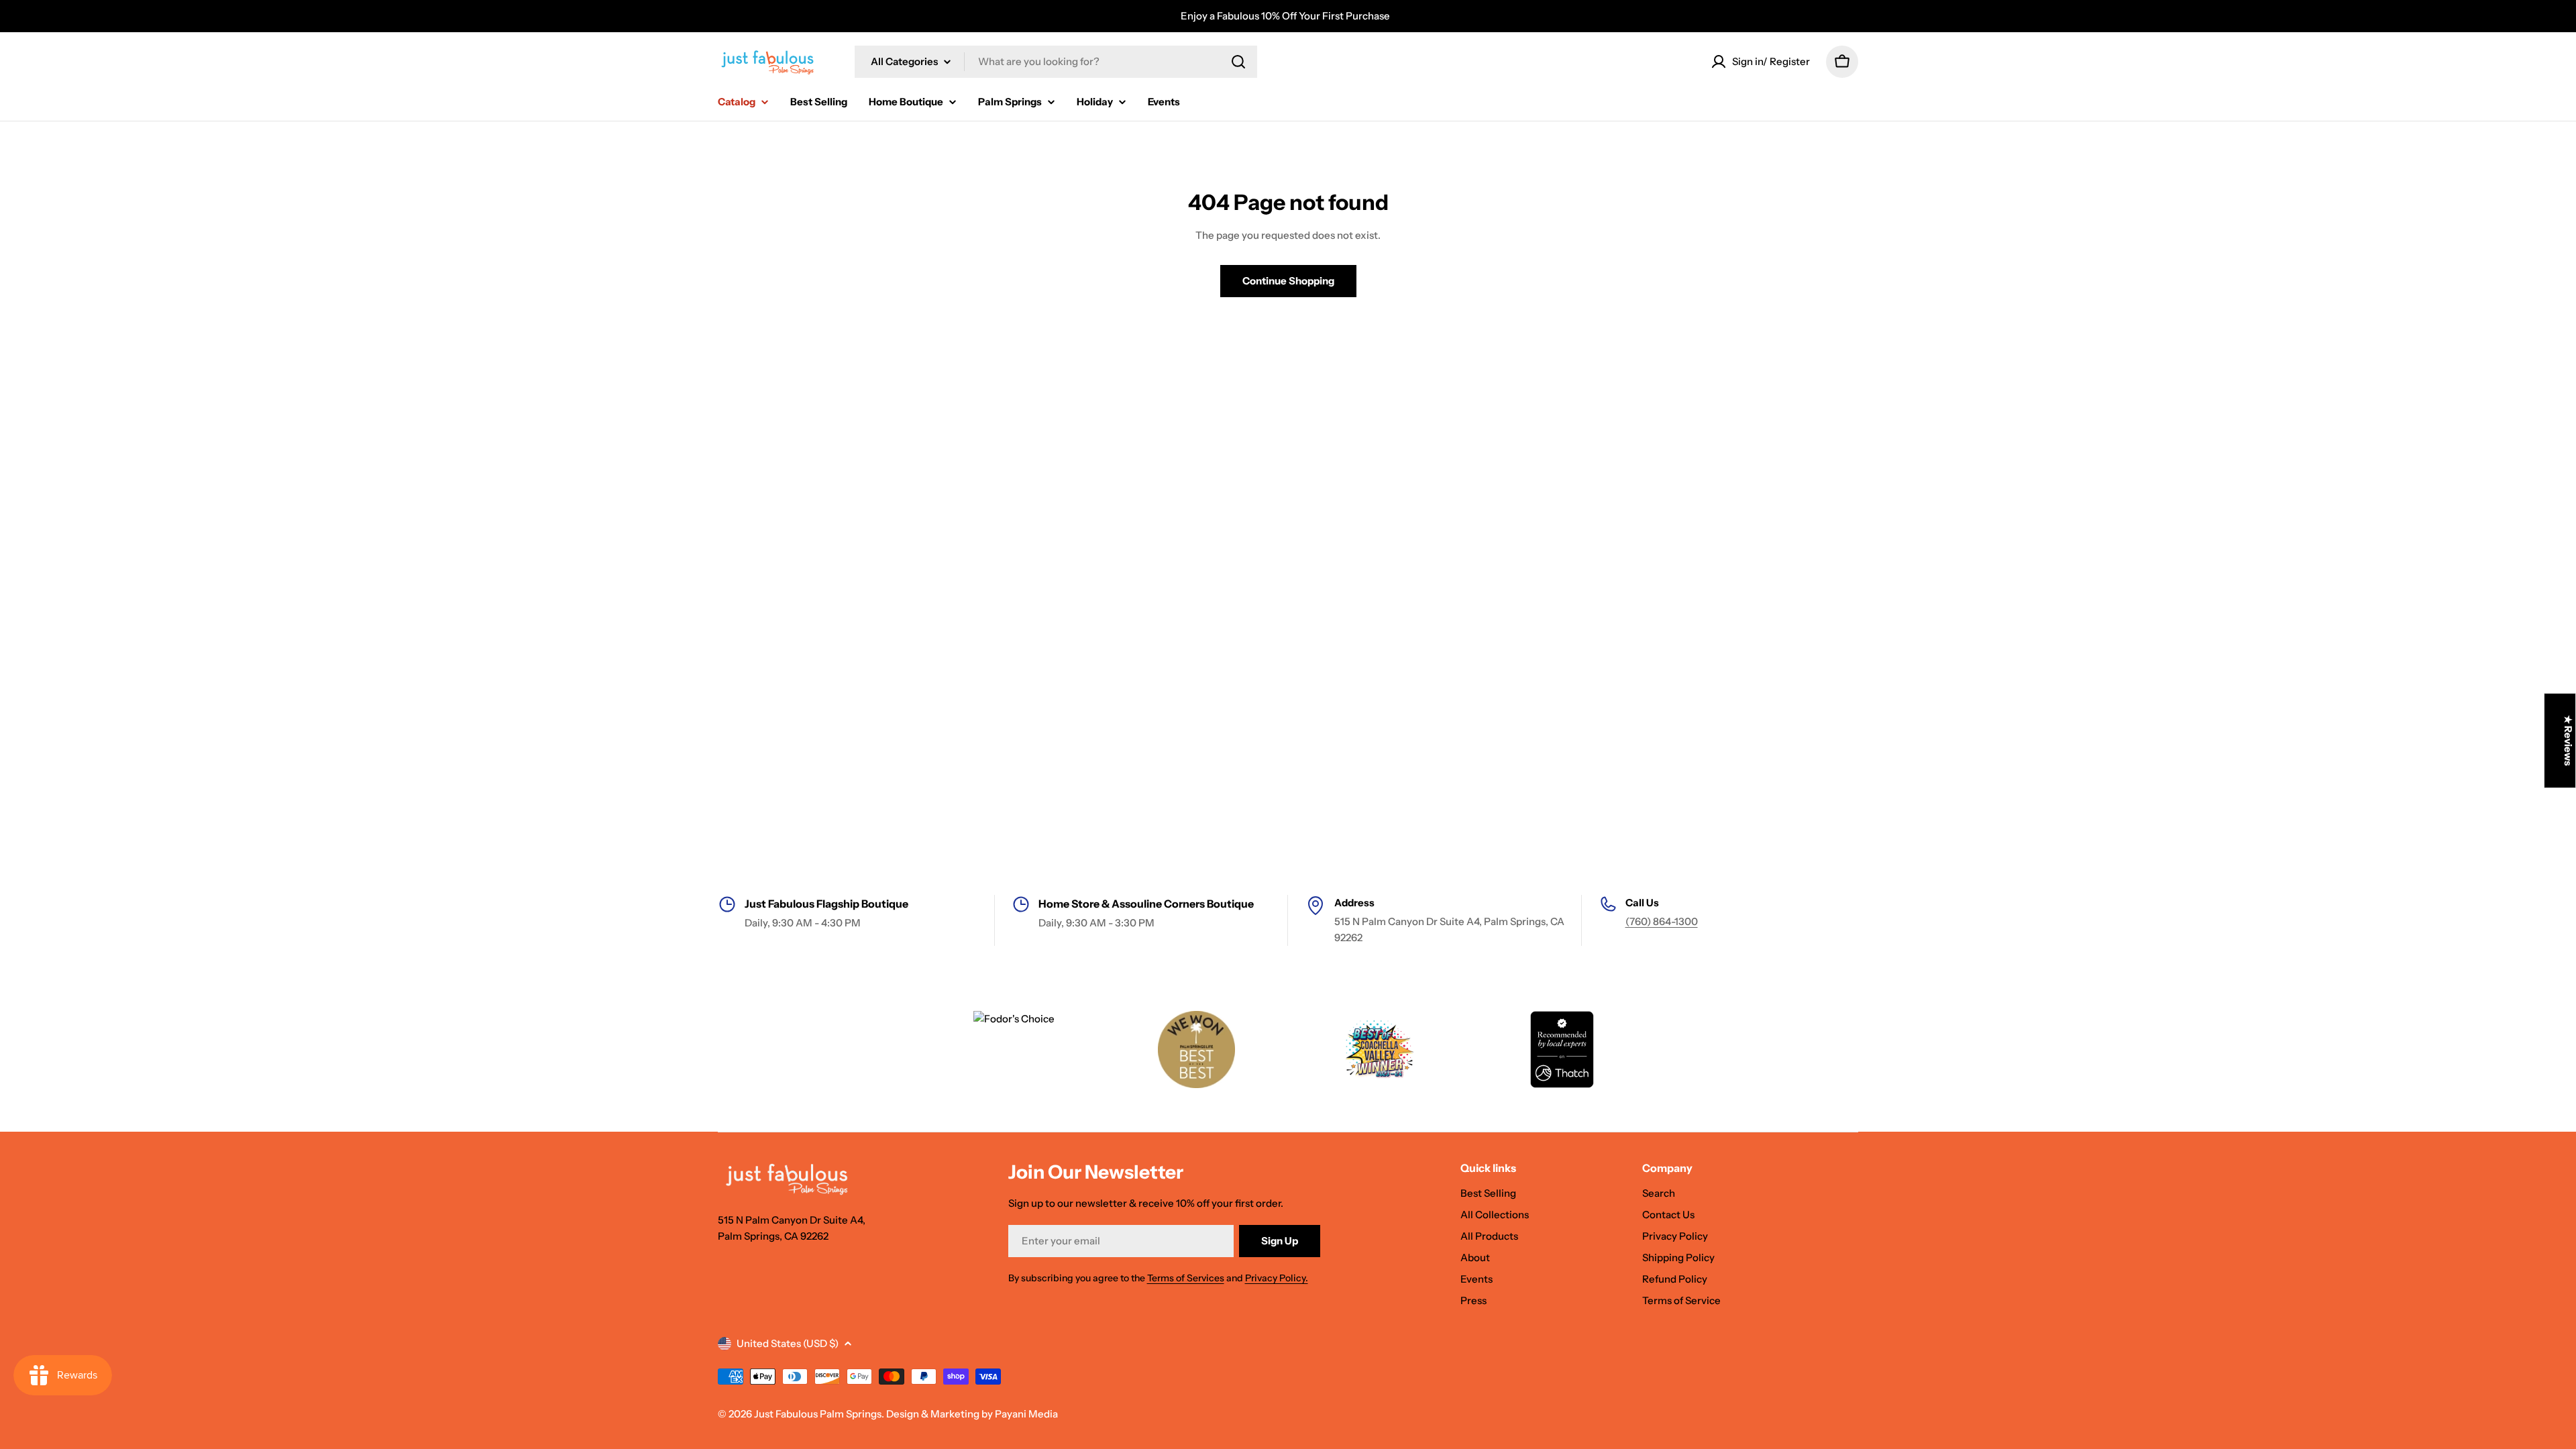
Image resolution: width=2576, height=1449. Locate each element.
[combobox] (1056, 62)
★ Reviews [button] (2568, 741)
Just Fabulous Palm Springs (818, 1414)
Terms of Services (1186, 1278)
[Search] (1238, 62)
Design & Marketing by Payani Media (972, 1414)
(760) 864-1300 (1662, 921)
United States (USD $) (788, 1343)
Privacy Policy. (1277, 1278)
